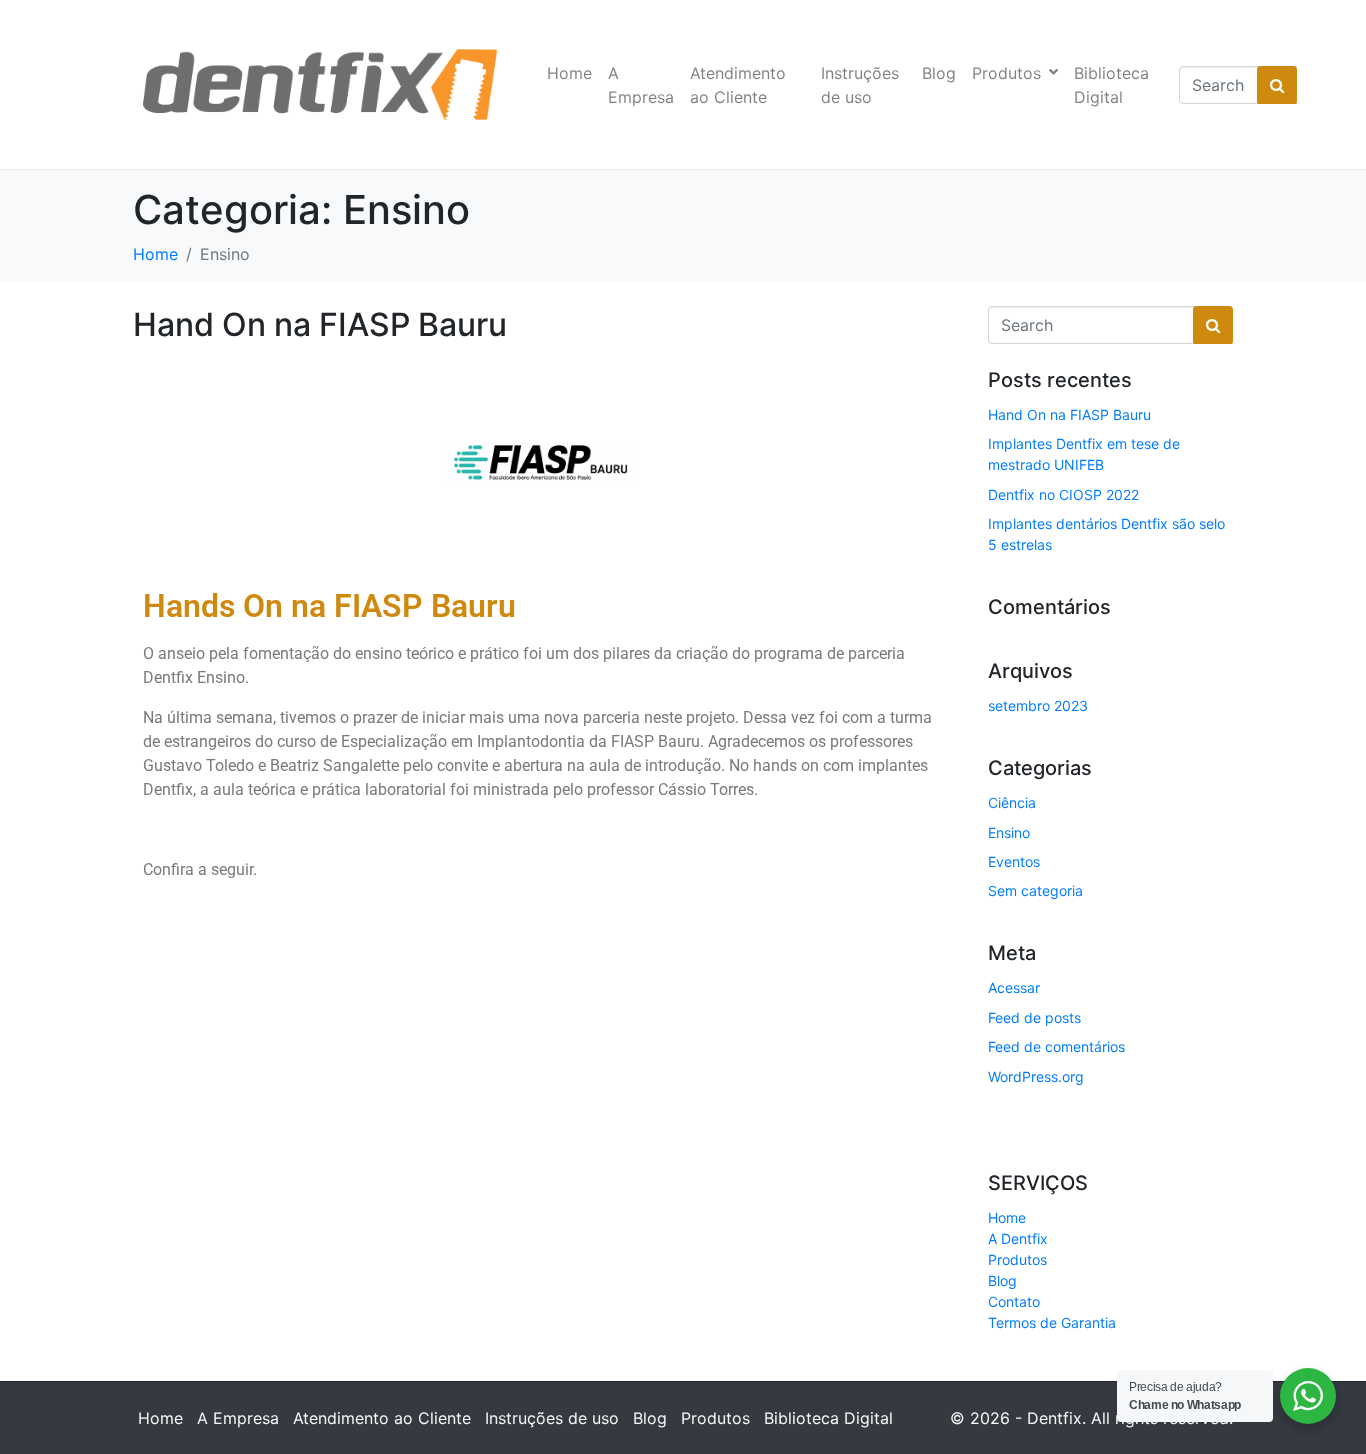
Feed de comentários (1056, 1046)
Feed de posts (1034, 1017)
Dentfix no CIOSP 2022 (1063, 494)
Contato (1014, 1301)
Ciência (1012, 802)
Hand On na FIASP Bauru (320, 324)
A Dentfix (1018, 1238)
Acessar (1014, 987)
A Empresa (641, 85)
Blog (939, 73)
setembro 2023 (1038, 705)
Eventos (1014, 861)
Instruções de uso (860, 85)
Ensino (1009, 832)
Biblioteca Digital (1111, 85)
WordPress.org (1036, 1076)
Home (569, 73)
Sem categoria (1035, 890)
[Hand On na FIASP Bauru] (540, 461)
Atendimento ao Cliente (738, 85)
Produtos (1006, 73)
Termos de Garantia (1052, 1322)
